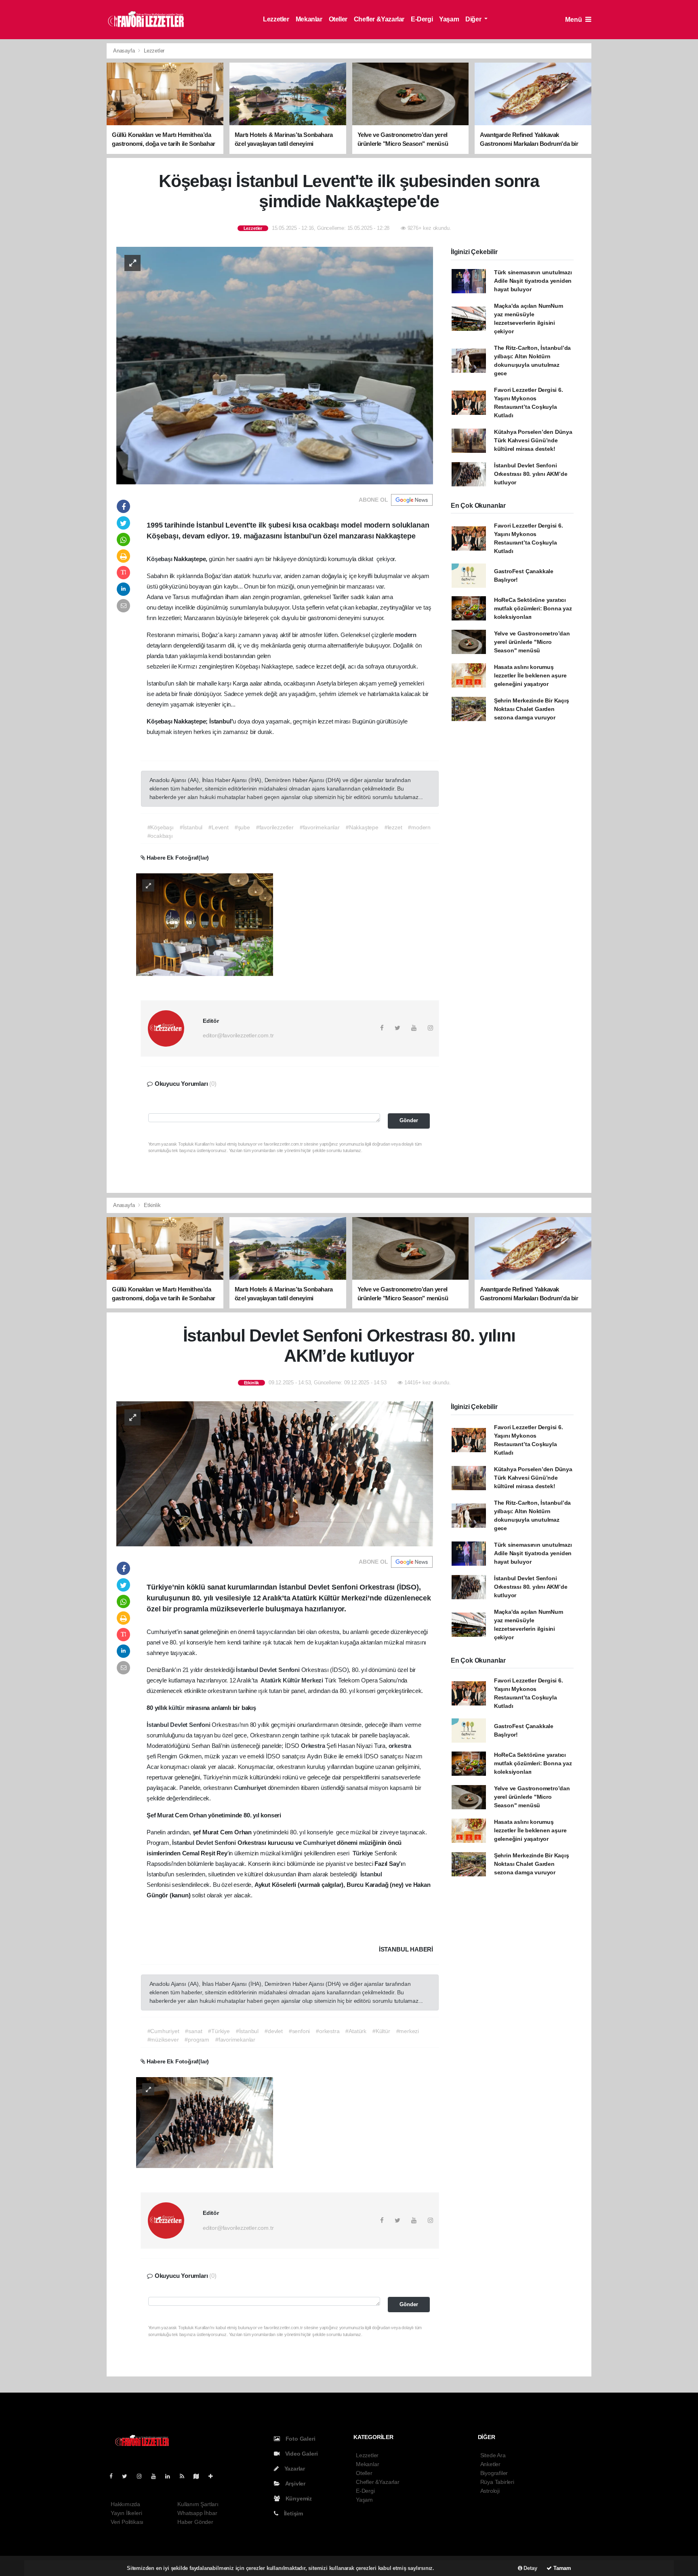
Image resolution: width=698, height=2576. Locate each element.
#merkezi (408, 2031)
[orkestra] (205, 2122)
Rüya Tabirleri (497, 2482)
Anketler (490, 2464)
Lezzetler (276, 19)
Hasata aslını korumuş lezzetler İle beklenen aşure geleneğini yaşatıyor (530, 675)
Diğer (474, 19)
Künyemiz (298, 2498)
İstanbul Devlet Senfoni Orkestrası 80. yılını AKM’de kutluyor (531, 474)
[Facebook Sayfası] (114, 2476)
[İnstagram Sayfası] (143, 2476)
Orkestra (314, 1746)
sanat (192, 1632)
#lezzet (393, 827)
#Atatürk (356, 2031)
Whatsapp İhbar (197, 2513)
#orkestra (328, 2031)
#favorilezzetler (275, 827)
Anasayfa (125, 51)
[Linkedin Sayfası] (171, 2476)
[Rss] (185, 2476)
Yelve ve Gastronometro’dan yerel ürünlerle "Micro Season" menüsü (532, 642)
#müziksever (163, 2040)
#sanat (193, 2031)
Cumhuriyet (251, 1788)
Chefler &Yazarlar (379, 19)
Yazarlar (294, 2469)
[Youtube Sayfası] (157, 2476)
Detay (530, 2568)
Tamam (561, 2568)
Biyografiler (494, 2473)
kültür (177, 1708)
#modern (419, 827)
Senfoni (290, 1670)
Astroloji (490, 2491)
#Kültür (381, 2031)
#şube (242, 827)
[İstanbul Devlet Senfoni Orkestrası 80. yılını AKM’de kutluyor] (275, 1473)
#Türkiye (219, 2031)
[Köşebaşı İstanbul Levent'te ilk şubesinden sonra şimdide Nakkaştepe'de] (275, 365)
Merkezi (313, 1680)
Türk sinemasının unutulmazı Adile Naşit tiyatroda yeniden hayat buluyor (533, 281)
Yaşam (449, 19)
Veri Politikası (127, 2522)
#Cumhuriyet (163, 2031)
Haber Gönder (195, 2522)
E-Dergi (422, 19)
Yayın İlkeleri (126, 2513)
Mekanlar (309, 19)
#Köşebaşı (161, 827)
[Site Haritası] (200, 2476)
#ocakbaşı (160, 836)
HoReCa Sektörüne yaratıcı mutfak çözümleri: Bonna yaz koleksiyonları (533, 608)
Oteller (338, 19)
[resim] (205, 924)
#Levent (219, 827)
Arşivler (295, 2483)
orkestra (400, 1746)
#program (197, 2040)
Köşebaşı (160, 559)
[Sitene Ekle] (214, 2476)
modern (406, 635)
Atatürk (271, 1680)
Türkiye (364, 1853)
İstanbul (248, 1670)
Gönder (409, 1121)
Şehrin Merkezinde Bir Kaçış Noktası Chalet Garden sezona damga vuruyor (532, 709)
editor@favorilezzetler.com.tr (238, 1035)
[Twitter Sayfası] (128, 2476)
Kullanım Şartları (198, 2504)
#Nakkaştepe (362, 827)
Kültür (292, 1680)
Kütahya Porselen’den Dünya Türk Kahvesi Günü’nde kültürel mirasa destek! (533, 440)
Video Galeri (301, 2454)
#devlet (274, 2031)
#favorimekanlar (320, 827)
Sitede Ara (493, 2455)
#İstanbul (191, 827)
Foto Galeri (300, 2439)
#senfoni (299, 2031)
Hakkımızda (125, 2504)
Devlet (269, 1670)
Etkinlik (152, 1205)
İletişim (293, 2513)
